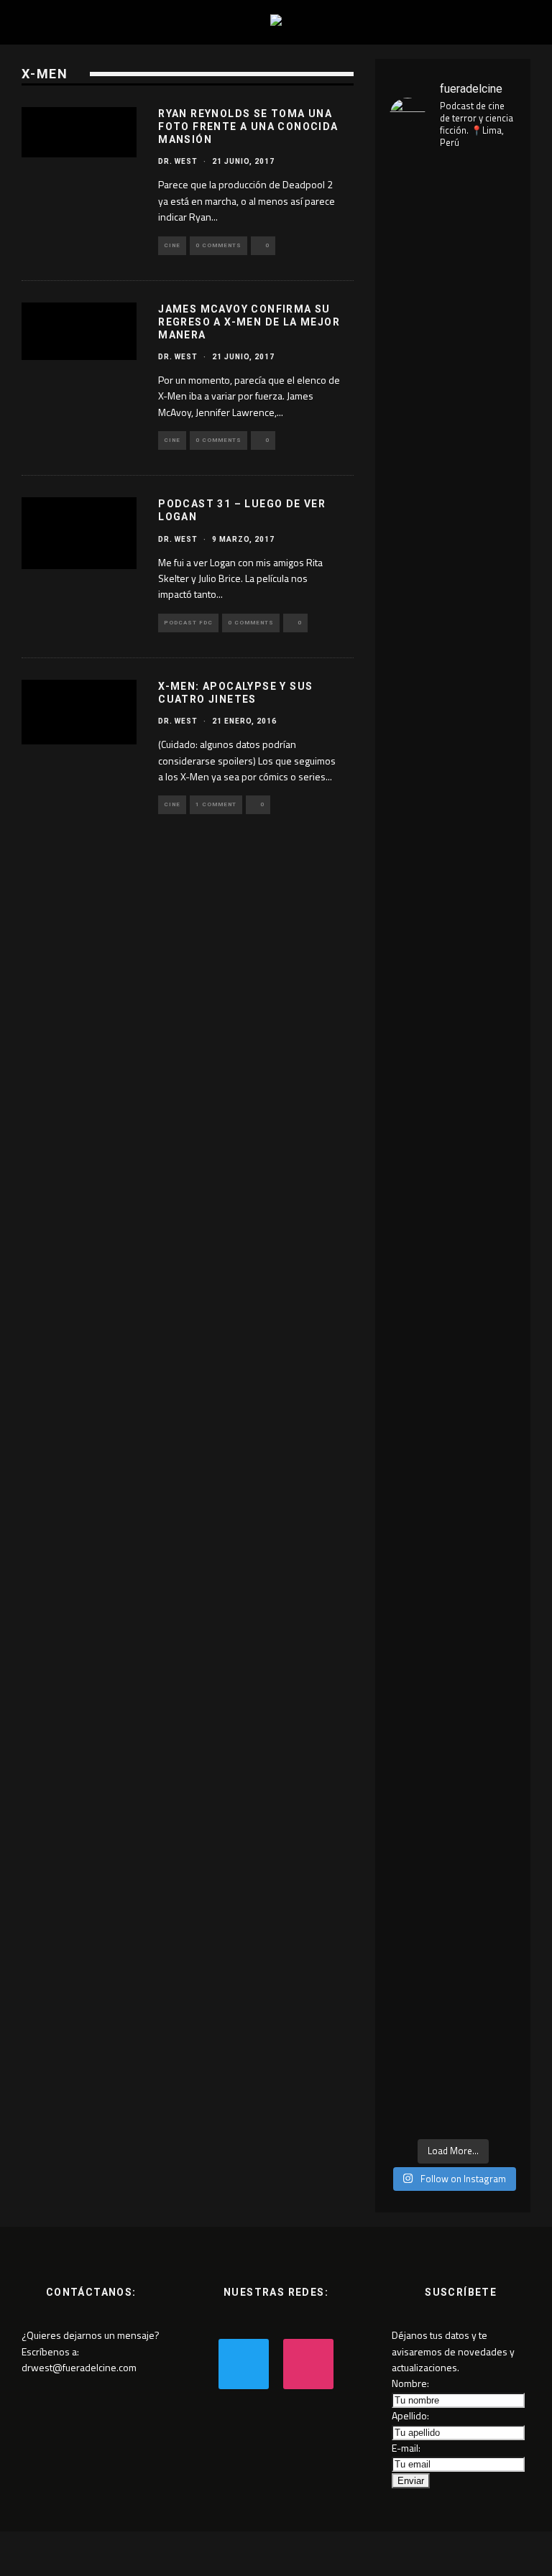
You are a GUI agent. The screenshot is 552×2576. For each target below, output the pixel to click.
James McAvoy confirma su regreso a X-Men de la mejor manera (249, 322)
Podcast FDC (188, 623)
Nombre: (410, 2383)
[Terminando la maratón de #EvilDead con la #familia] (419, 1626)
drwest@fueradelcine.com (79, 2367)
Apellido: (410, 2415)
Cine (172, 245)
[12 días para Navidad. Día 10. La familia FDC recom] (419, 2022)
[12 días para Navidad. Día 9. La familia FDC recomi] (486, 2014)
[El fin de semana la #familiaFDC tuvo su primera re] (486, 1709)
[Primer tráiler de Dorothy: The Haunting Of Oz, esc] (419, 439)
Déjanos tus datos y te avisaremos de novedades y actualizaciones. (453, 2351)
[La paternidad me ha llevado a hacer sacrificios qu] (486, 834)
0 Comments (218, 245)
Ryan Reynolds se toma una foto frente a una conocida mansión (248, 126)
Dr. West (178, 161)
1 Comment (216, 804)
